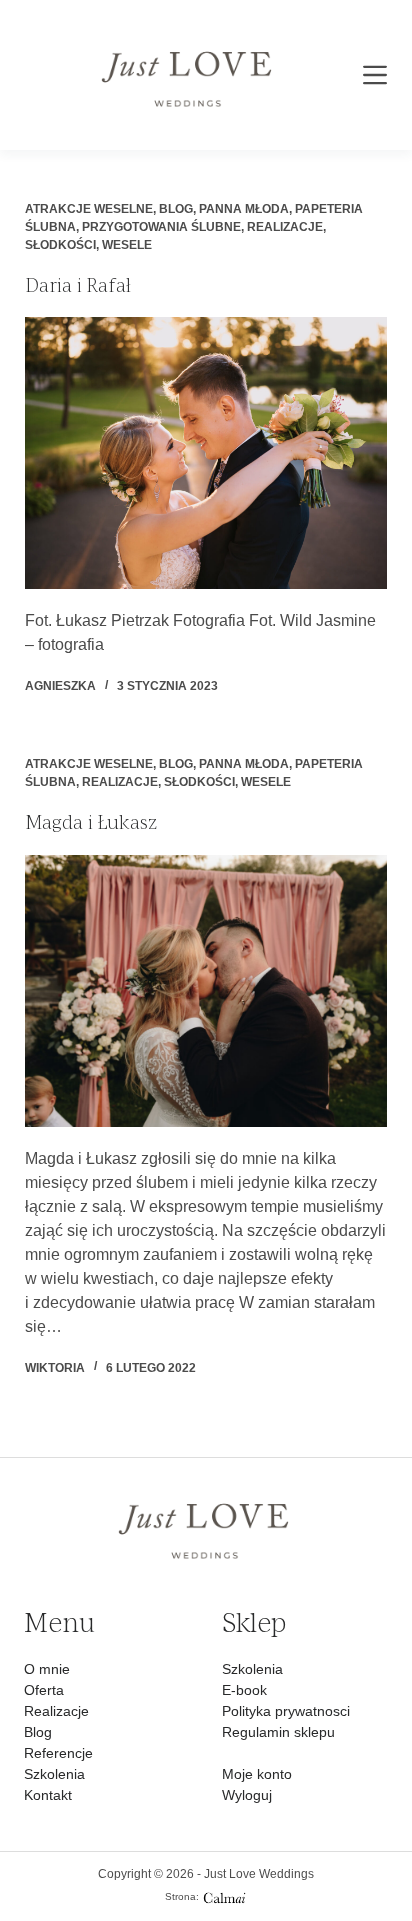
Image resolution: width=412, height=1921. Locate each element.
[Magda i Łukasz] (206, 991)
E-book (244, 1690)
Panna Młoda (244, 209)
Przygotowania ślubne (161, 227)
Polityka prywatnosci (286, 1711)
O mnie (47, 1669)
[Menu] (375, 75)
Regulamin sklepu (278, 1732)
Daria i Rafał (78, 285)
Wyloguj (247, 1795)
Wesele (127, 245)
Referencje (58, 1753)
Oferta (44, 1690)
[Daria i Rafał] (206, 453)
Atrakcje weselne (89, 209)
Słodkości (60, 245)
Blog (176, 209)
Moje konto (257, 1774)
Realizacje (285, 227)
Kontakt (48, 1795)
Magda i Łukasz (91, 822)
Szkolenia (54, 1774)
